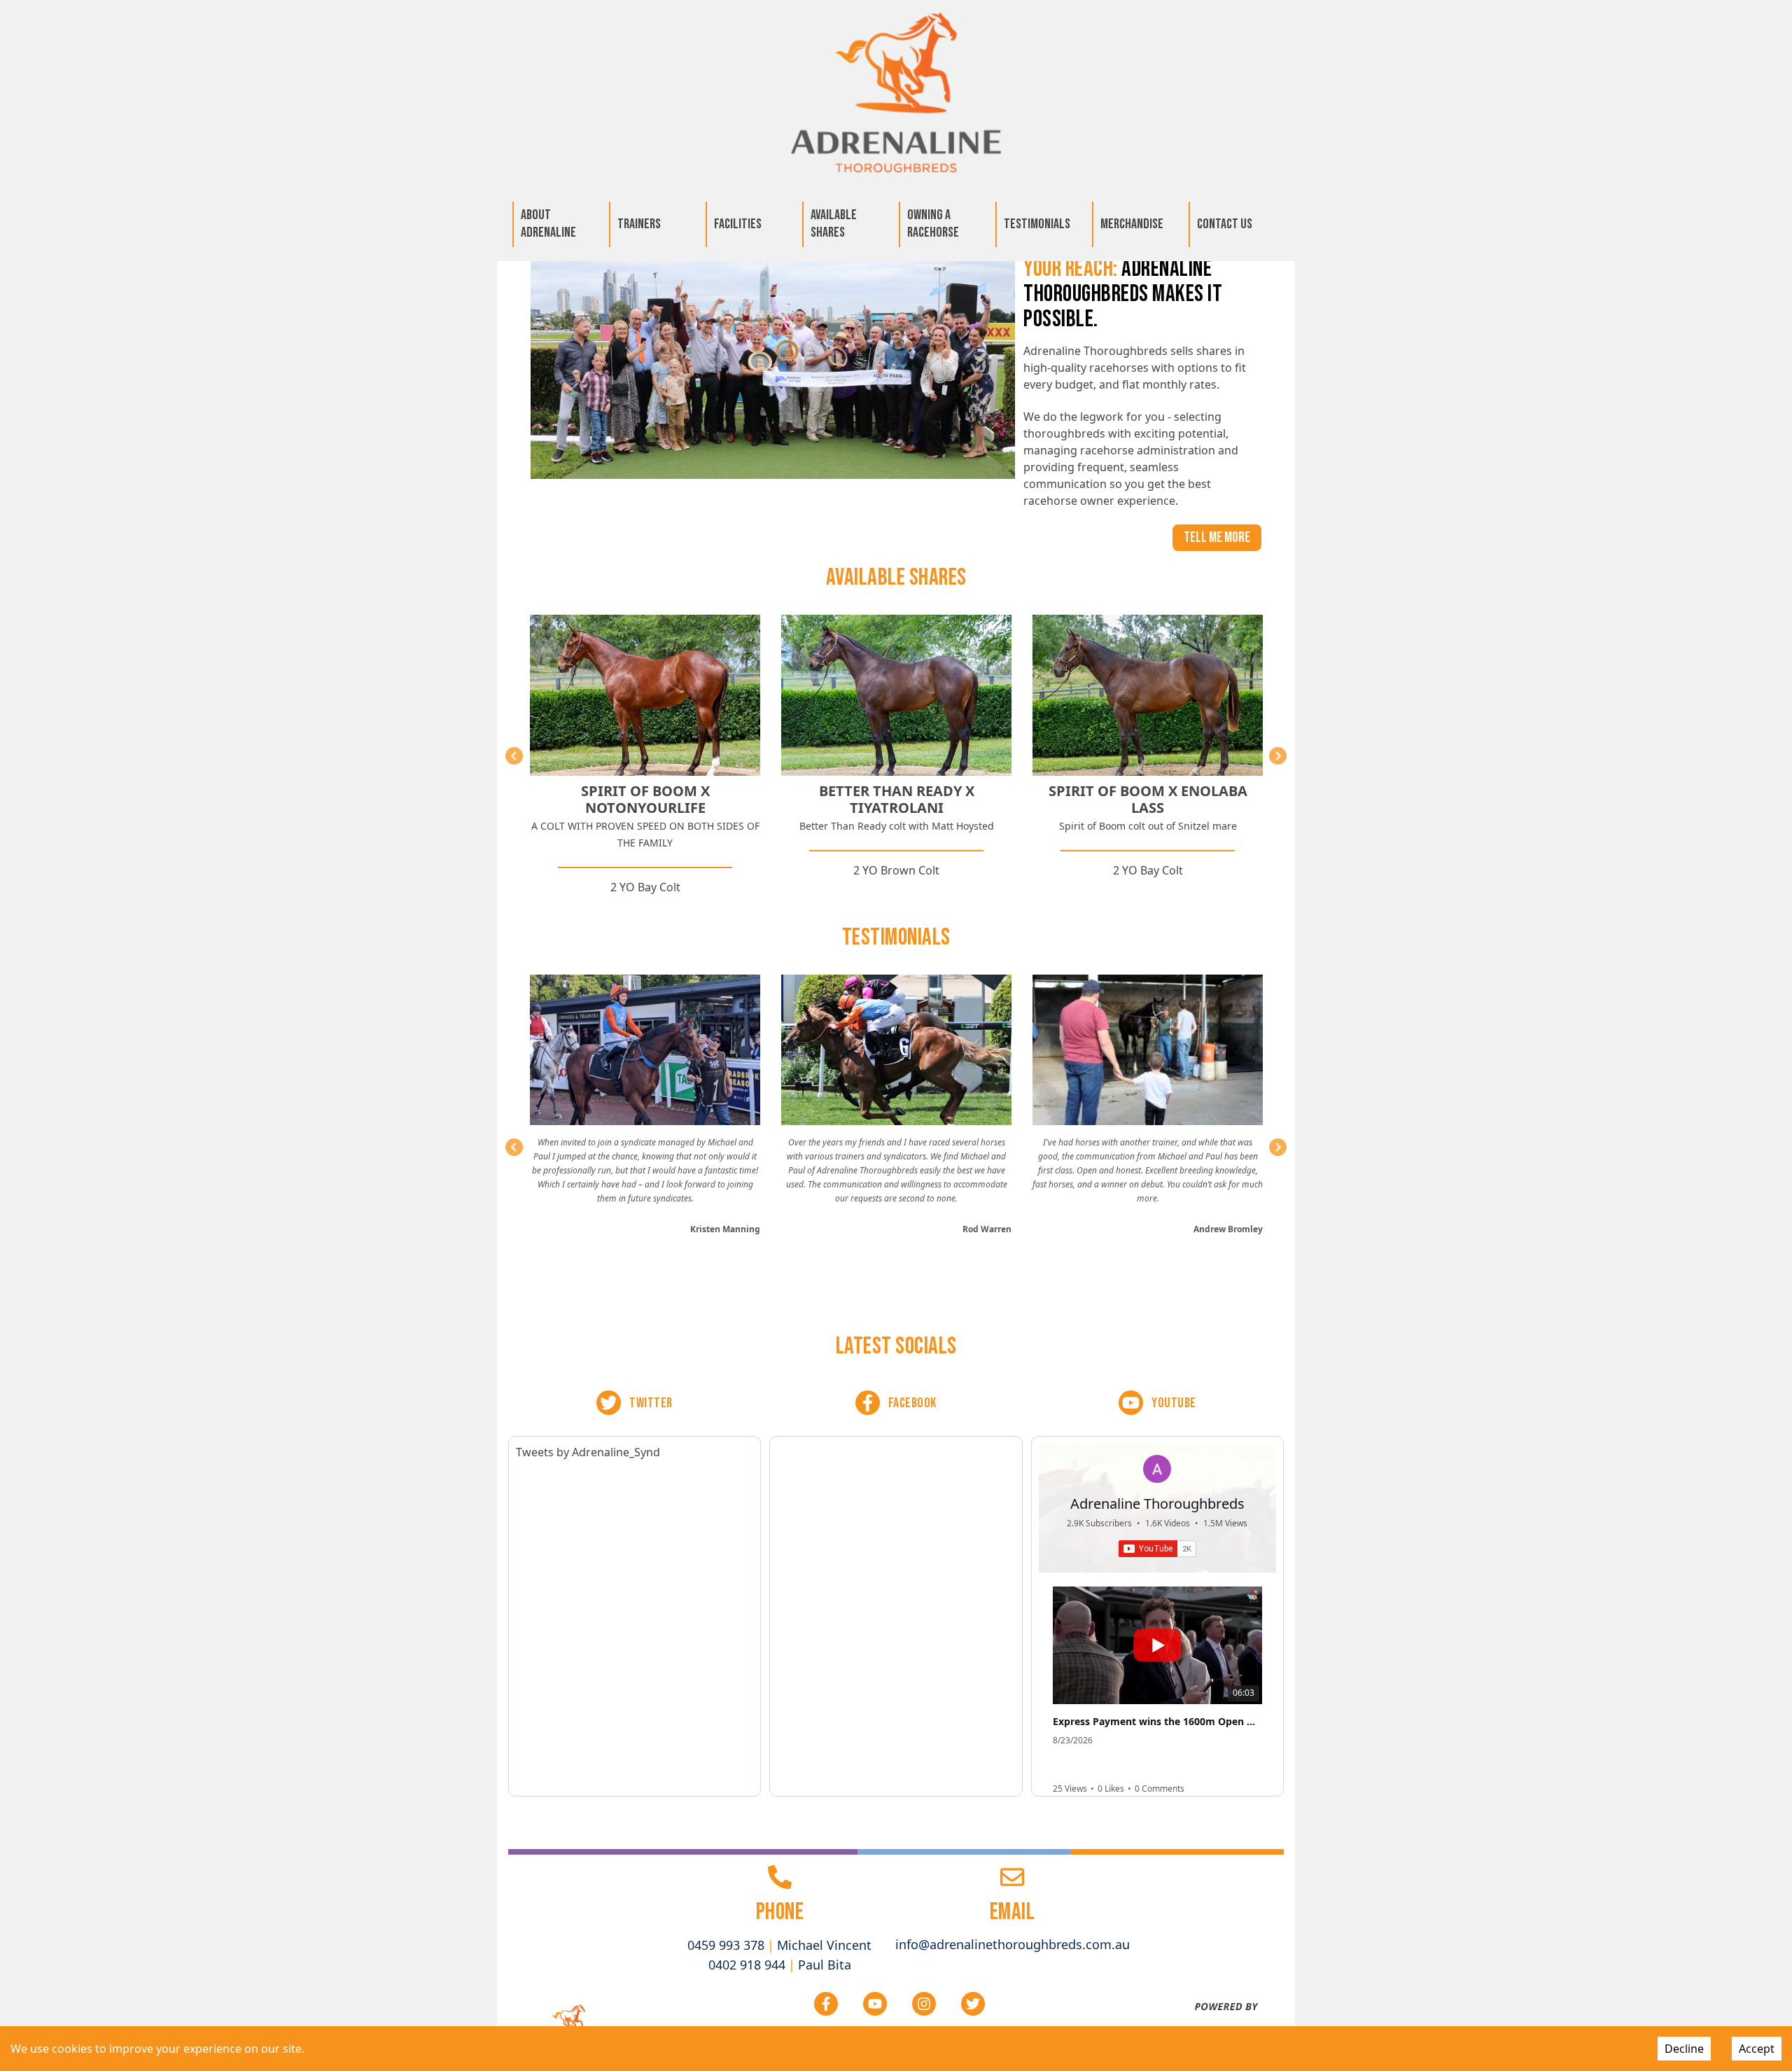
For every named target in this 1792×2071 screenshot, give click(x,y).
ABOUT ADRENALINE (548, 224)
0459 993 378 (726, 1945)
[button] (1156, 1588)
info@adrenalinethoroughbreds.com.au (1013, 1944)
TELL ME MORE (1217, 537)
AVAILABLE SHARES (834, 224)
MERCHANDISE (1132, 224)
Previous (514, 756)
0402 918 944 (747, 1965)
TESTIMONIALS (1037, 224)
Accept (1757, 2049)
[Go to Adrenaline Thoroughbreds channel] (1157, 1469)
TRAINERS (639, 224)
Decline (1684, 2049)
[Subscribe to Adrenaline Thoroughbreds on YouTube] (1157, 1549)
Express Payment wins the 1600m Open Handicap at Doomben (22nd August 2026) (1157, 1722)
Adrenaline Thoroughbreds (1157, 1504)
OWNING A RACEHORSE (933, 224)
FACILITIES (738, 224)
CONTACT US (1225, 224)
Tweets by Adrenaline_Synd (588, 1452)
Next (1278, 756)
